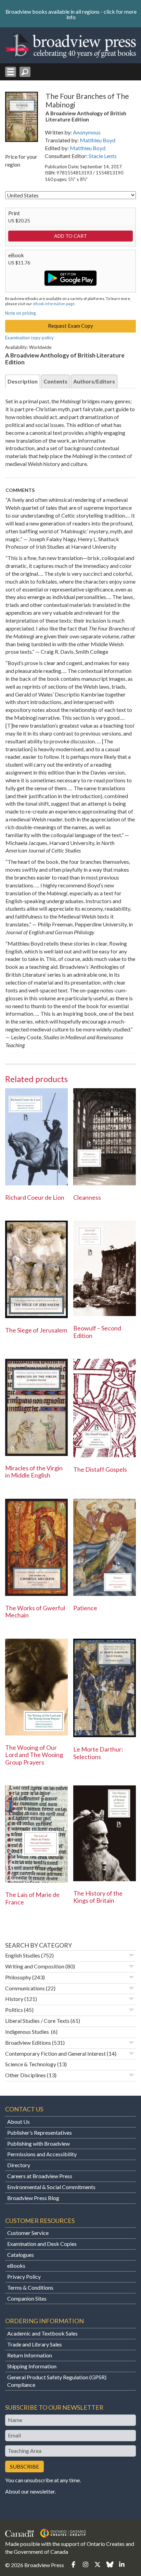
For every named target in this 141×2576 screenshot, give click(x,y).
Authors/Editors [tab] (94, 381)
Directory (19, 2165)
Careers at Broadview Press (40, 2176)
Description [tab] (23, 381)
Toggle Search (25, 72)
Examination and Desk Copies (42, 2244)
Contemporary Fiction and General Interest (55, 2053)
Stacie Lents (103, 156)
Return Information (30, 2355)
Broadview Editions (28, 2042)
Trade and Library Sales (35, 2344)
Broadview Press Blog (33, 2198)
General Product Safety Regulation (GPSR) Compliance (57, 2381)
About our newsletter (30, 2491)
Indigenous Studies (28, 2032)
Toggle (131, 1955)
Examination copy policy (29, 338)
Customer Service (28, 2233)
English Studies (23, 1955)
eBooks (16, 2266)
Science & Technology (31, 2064)
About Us (18, 2122)
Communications (25, 1988)
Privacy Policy (24, 2276)
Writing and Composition (35, 1966)
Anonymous (87, 132)
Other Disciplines (25, 2075)
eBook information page (54, 304)
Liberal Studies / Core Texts (37, 2021)
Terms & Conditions (30, 2287)
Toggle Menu (11, 72)
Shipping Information (32, 2366)
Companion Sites (27, 2298)
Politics (14, 2010)
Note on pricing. (21, 313)
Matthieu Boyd (98, 140)
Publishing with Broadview (39, 2143)
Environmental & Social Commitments (51, 2187)
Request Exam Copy (70, 326)
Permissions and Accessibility (42, 2154)
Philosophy (18, 1977)
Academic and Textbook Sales (42, 2333)
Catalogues (21, 2255)
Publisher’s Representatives (40, 2132)
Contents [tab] (55, 381)
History (14, 1999)
